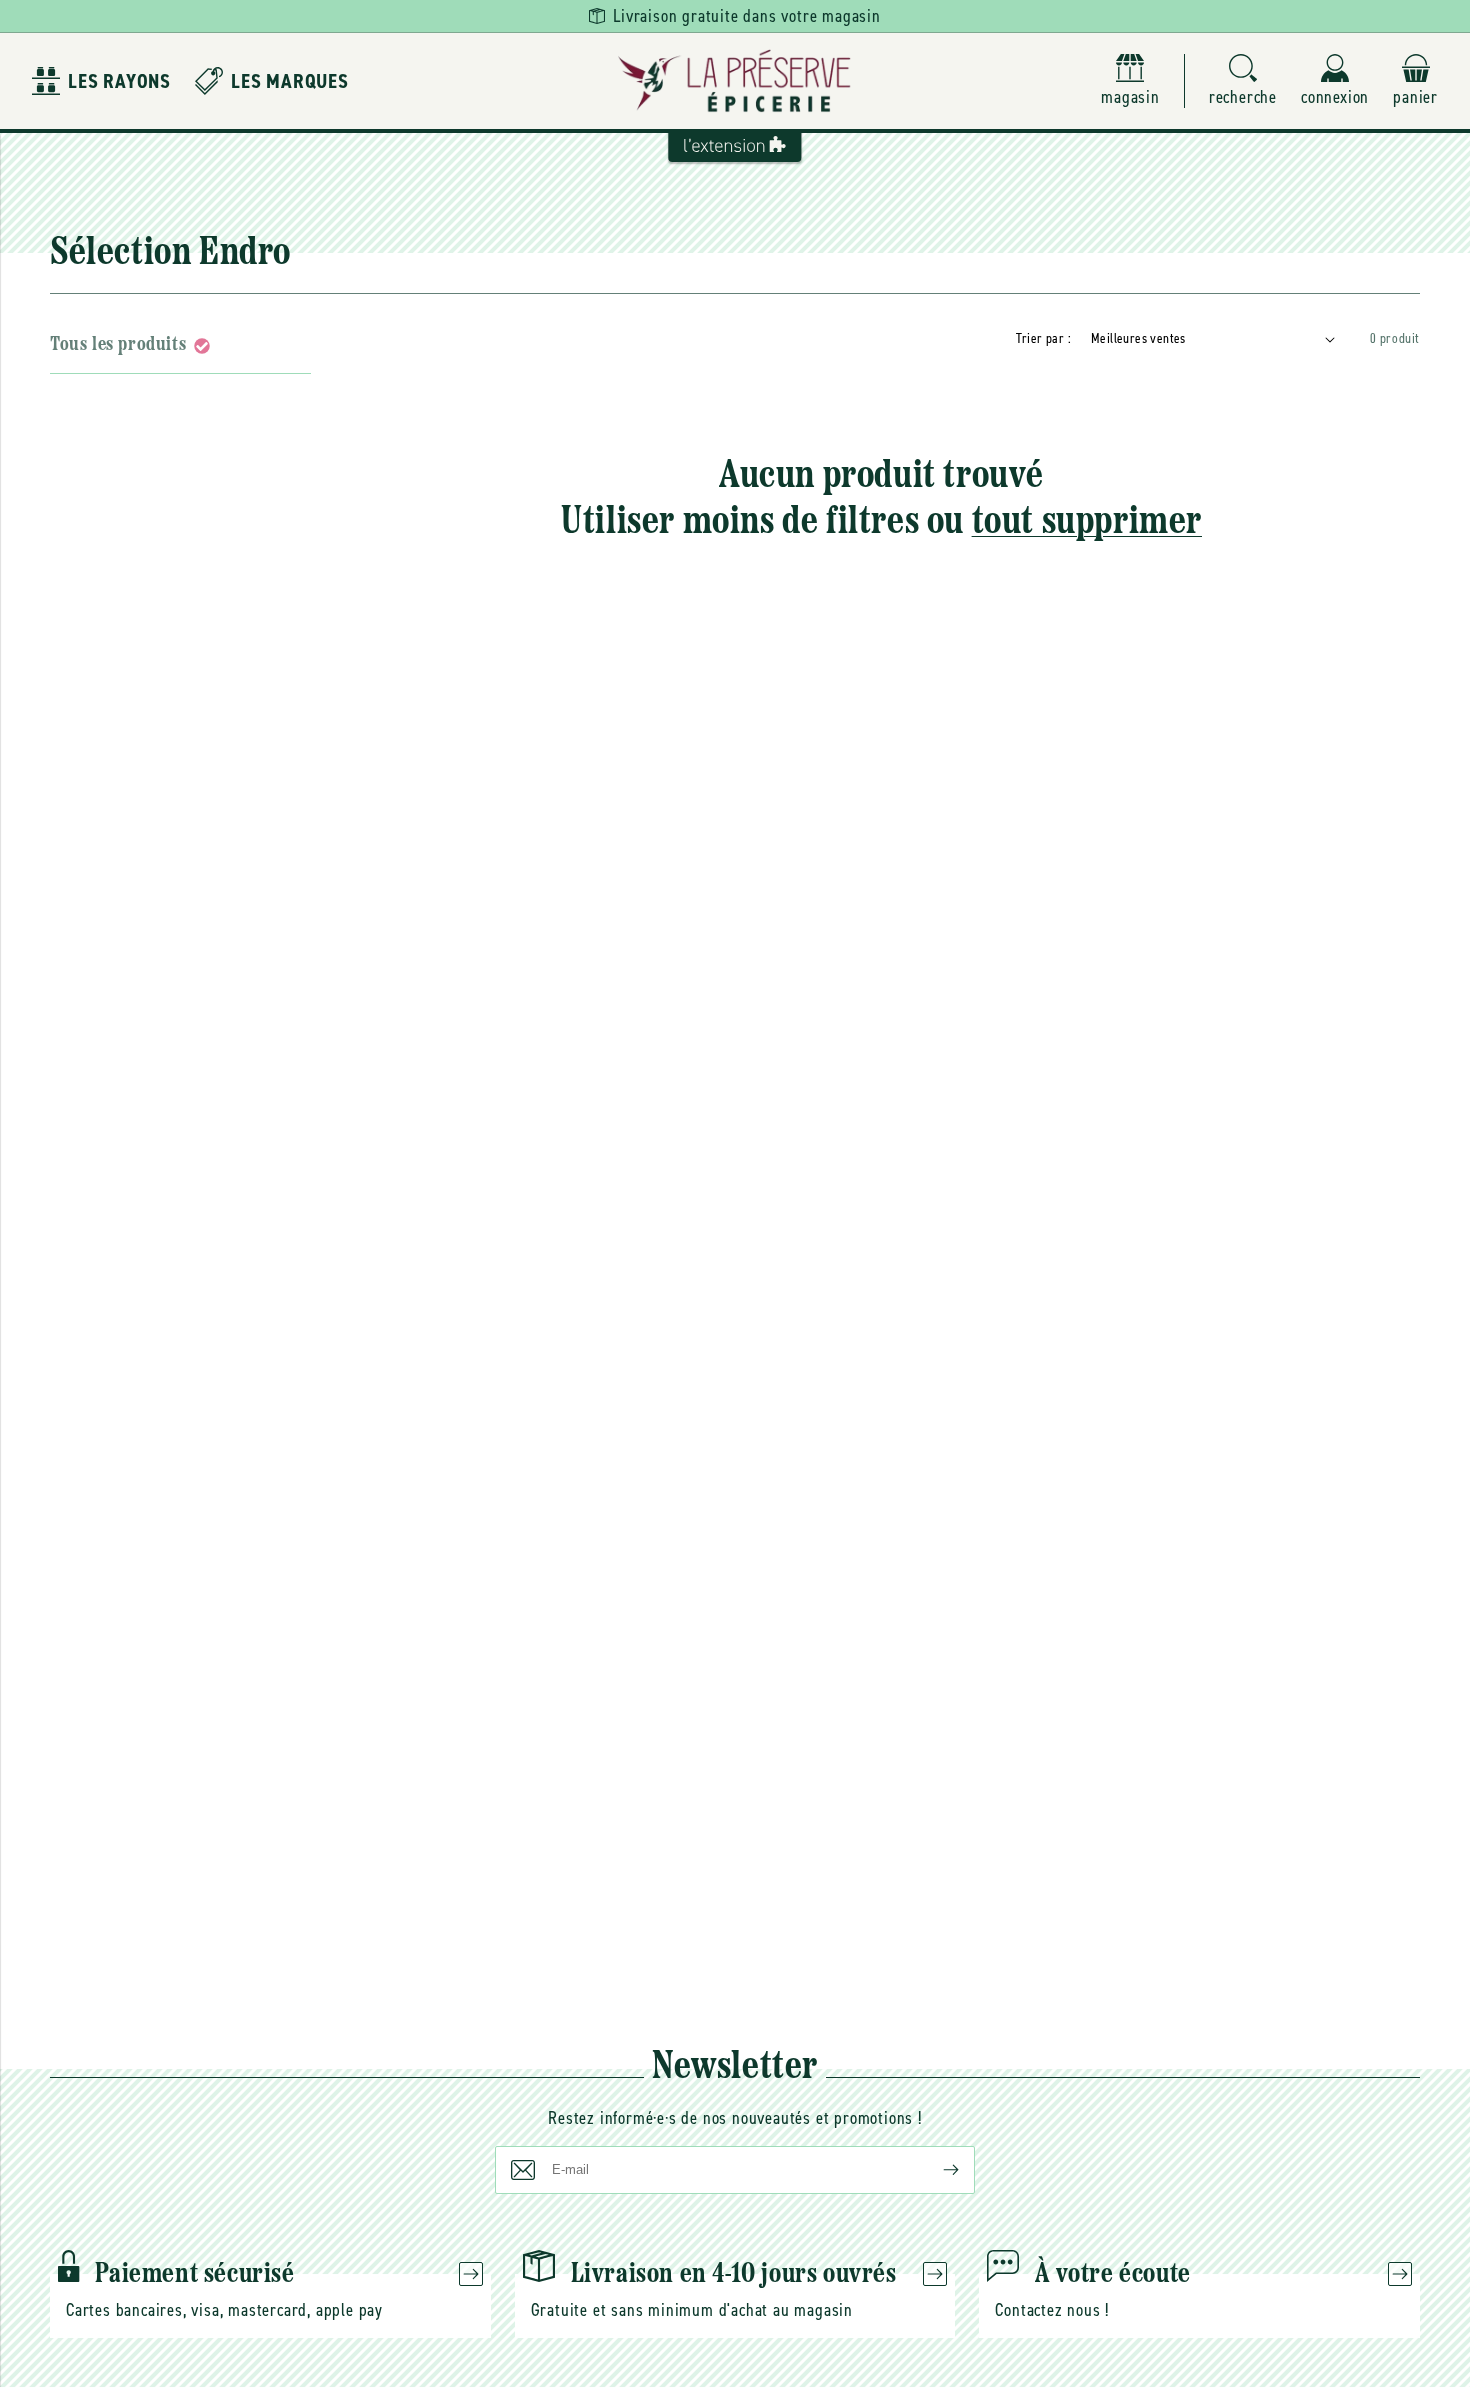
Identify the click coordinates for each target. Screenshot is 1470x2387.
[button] (1243, 81)
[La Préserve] (735, 81)
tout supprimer (1087, 523)
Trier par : (1043, 338)
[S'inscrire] (935, 2170)
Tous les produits (118, 345)
